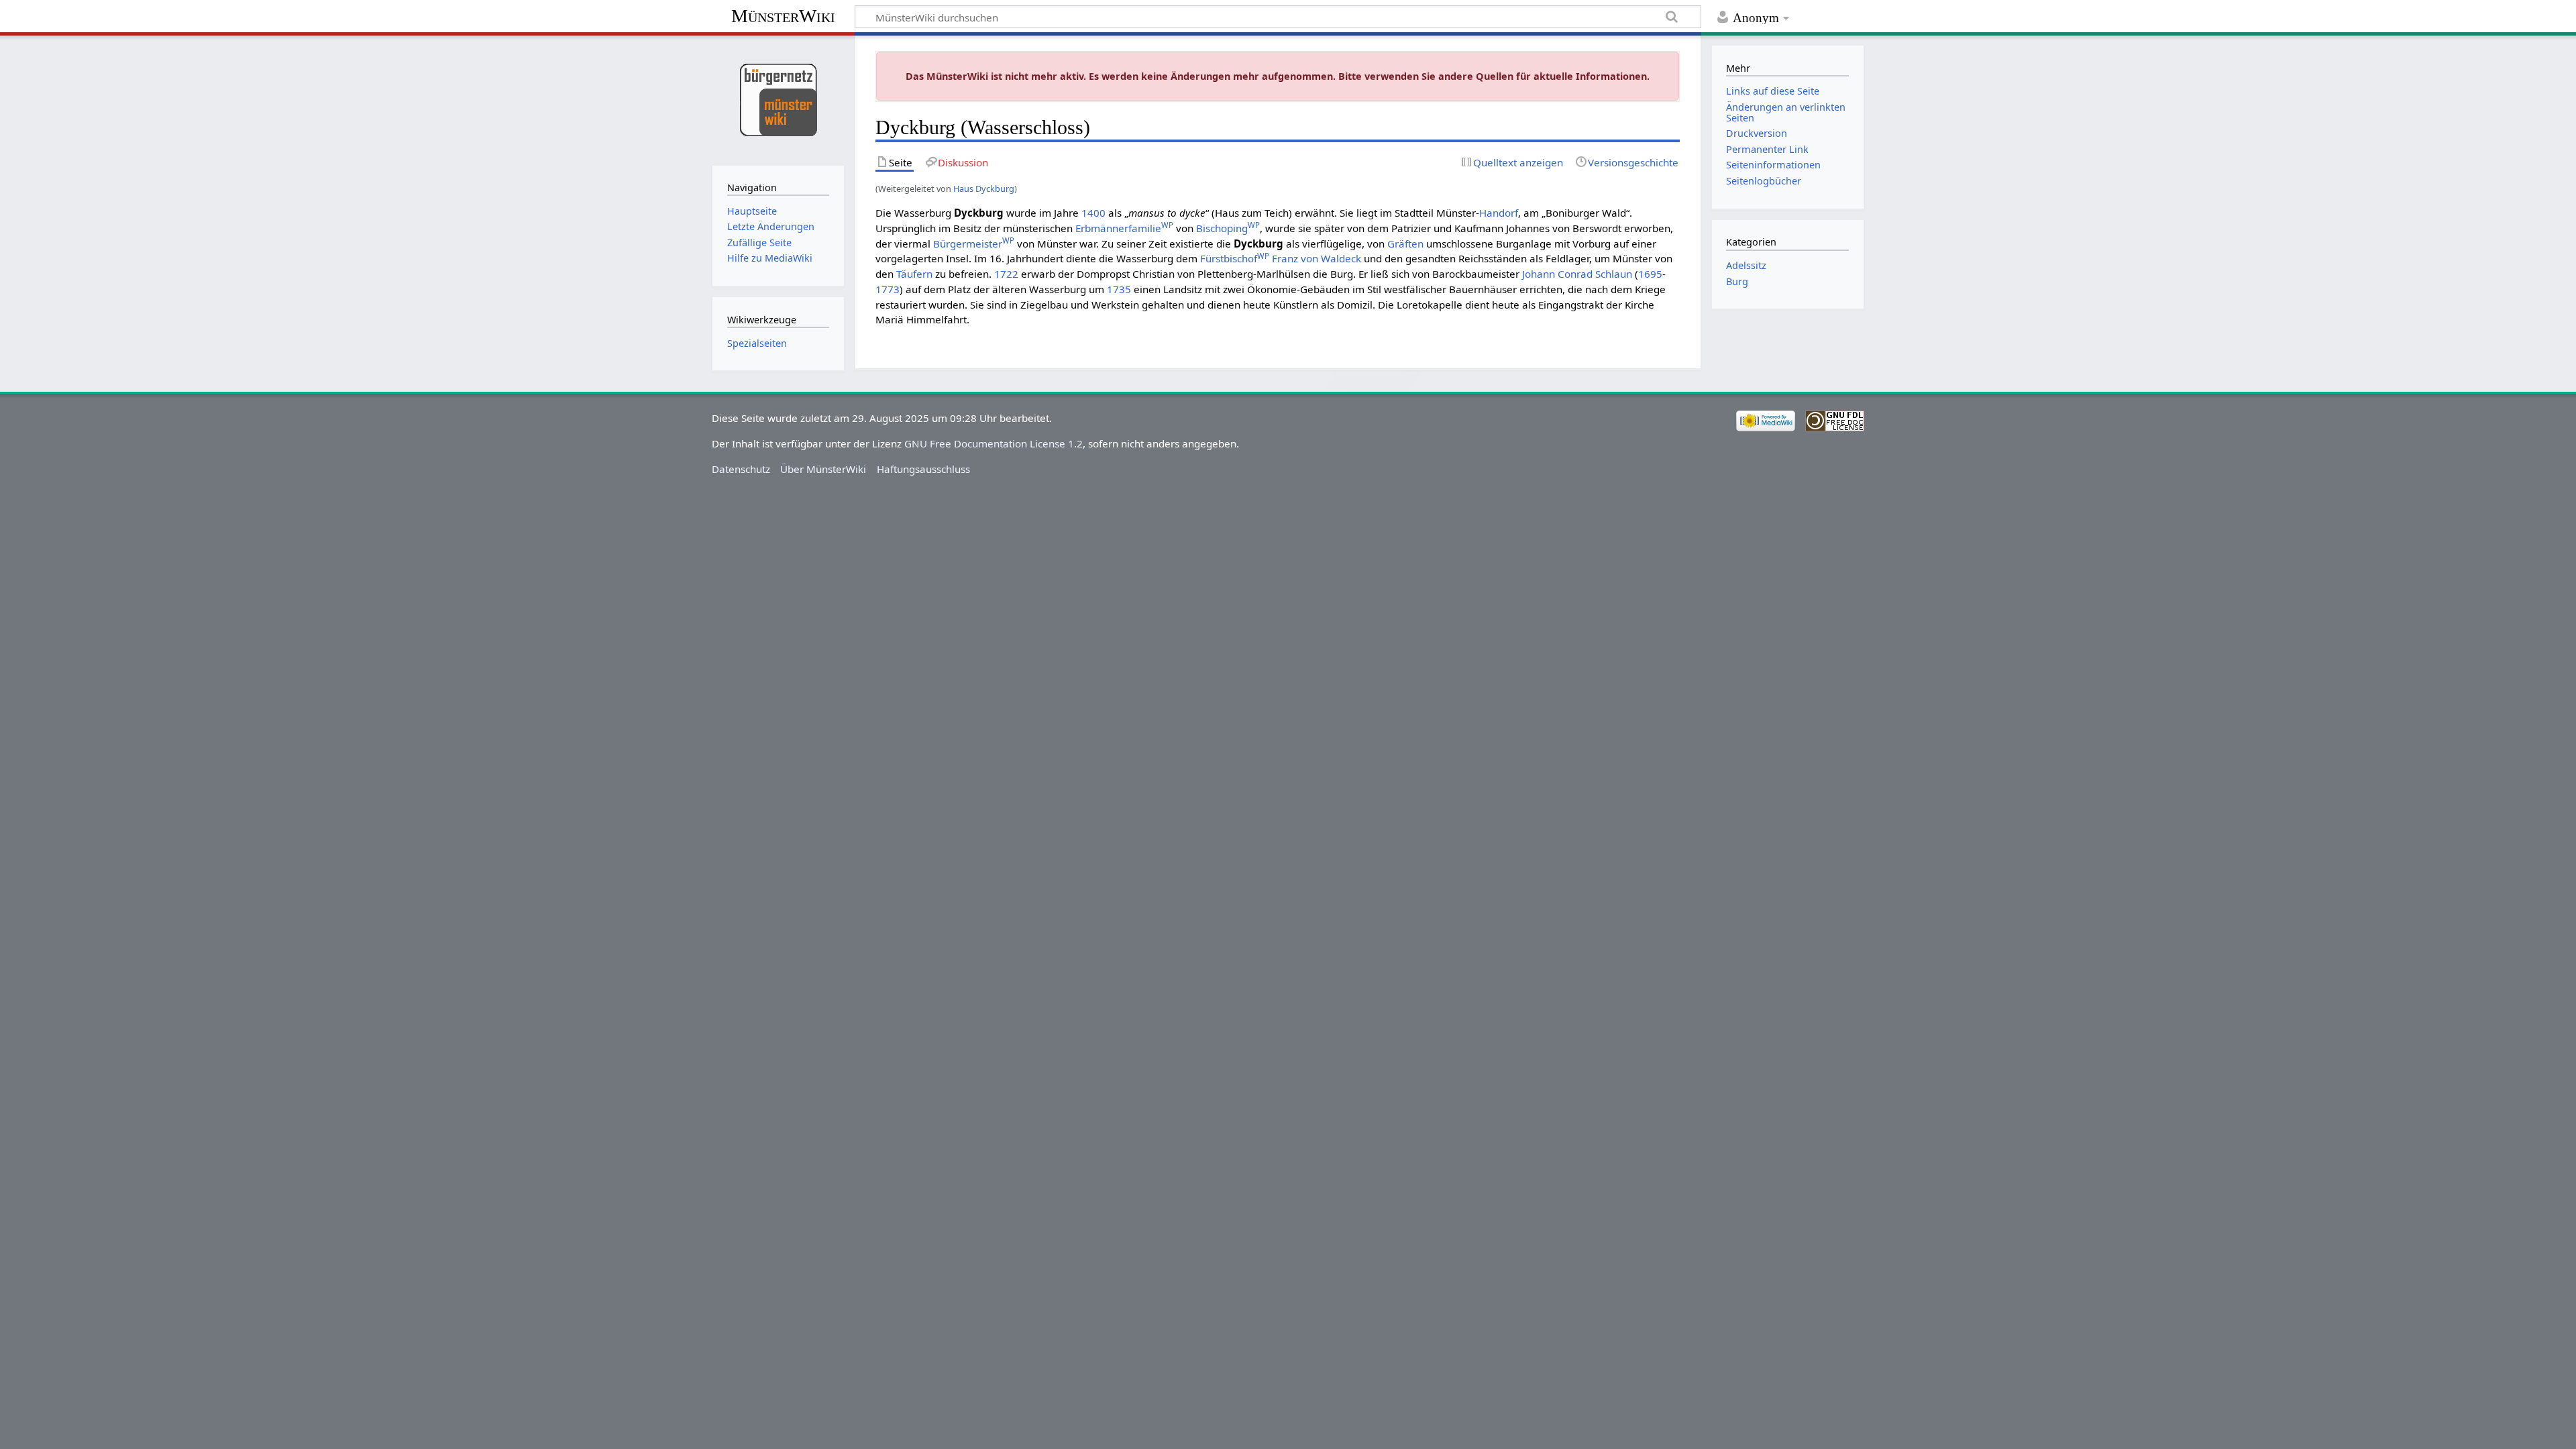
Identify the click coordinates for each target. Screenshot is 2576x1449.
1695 (1650, 274)
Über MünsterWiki (823, 469)
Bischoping (1228, 228)
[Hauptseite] (778, 99)
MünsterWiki (783, 16)
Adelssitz (1746, 265)
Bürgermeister (974, 244)
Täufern (914, 274)
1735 (1119, 289)
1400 (1093, 213)
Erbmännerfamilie (1124, 228)
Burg (1737, 281)
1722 (1006, 274)
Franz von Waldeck (1317, 258)
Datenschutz (741, 469)
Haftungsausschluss (923, 469)
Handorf (1499, 213)
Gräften (1405, 244)
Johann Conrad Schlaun (1577, 274)
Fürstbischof (1235, 258)
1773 (888, 289)
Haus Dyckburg (984, 189)
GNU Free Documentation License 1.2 (994, 443)
